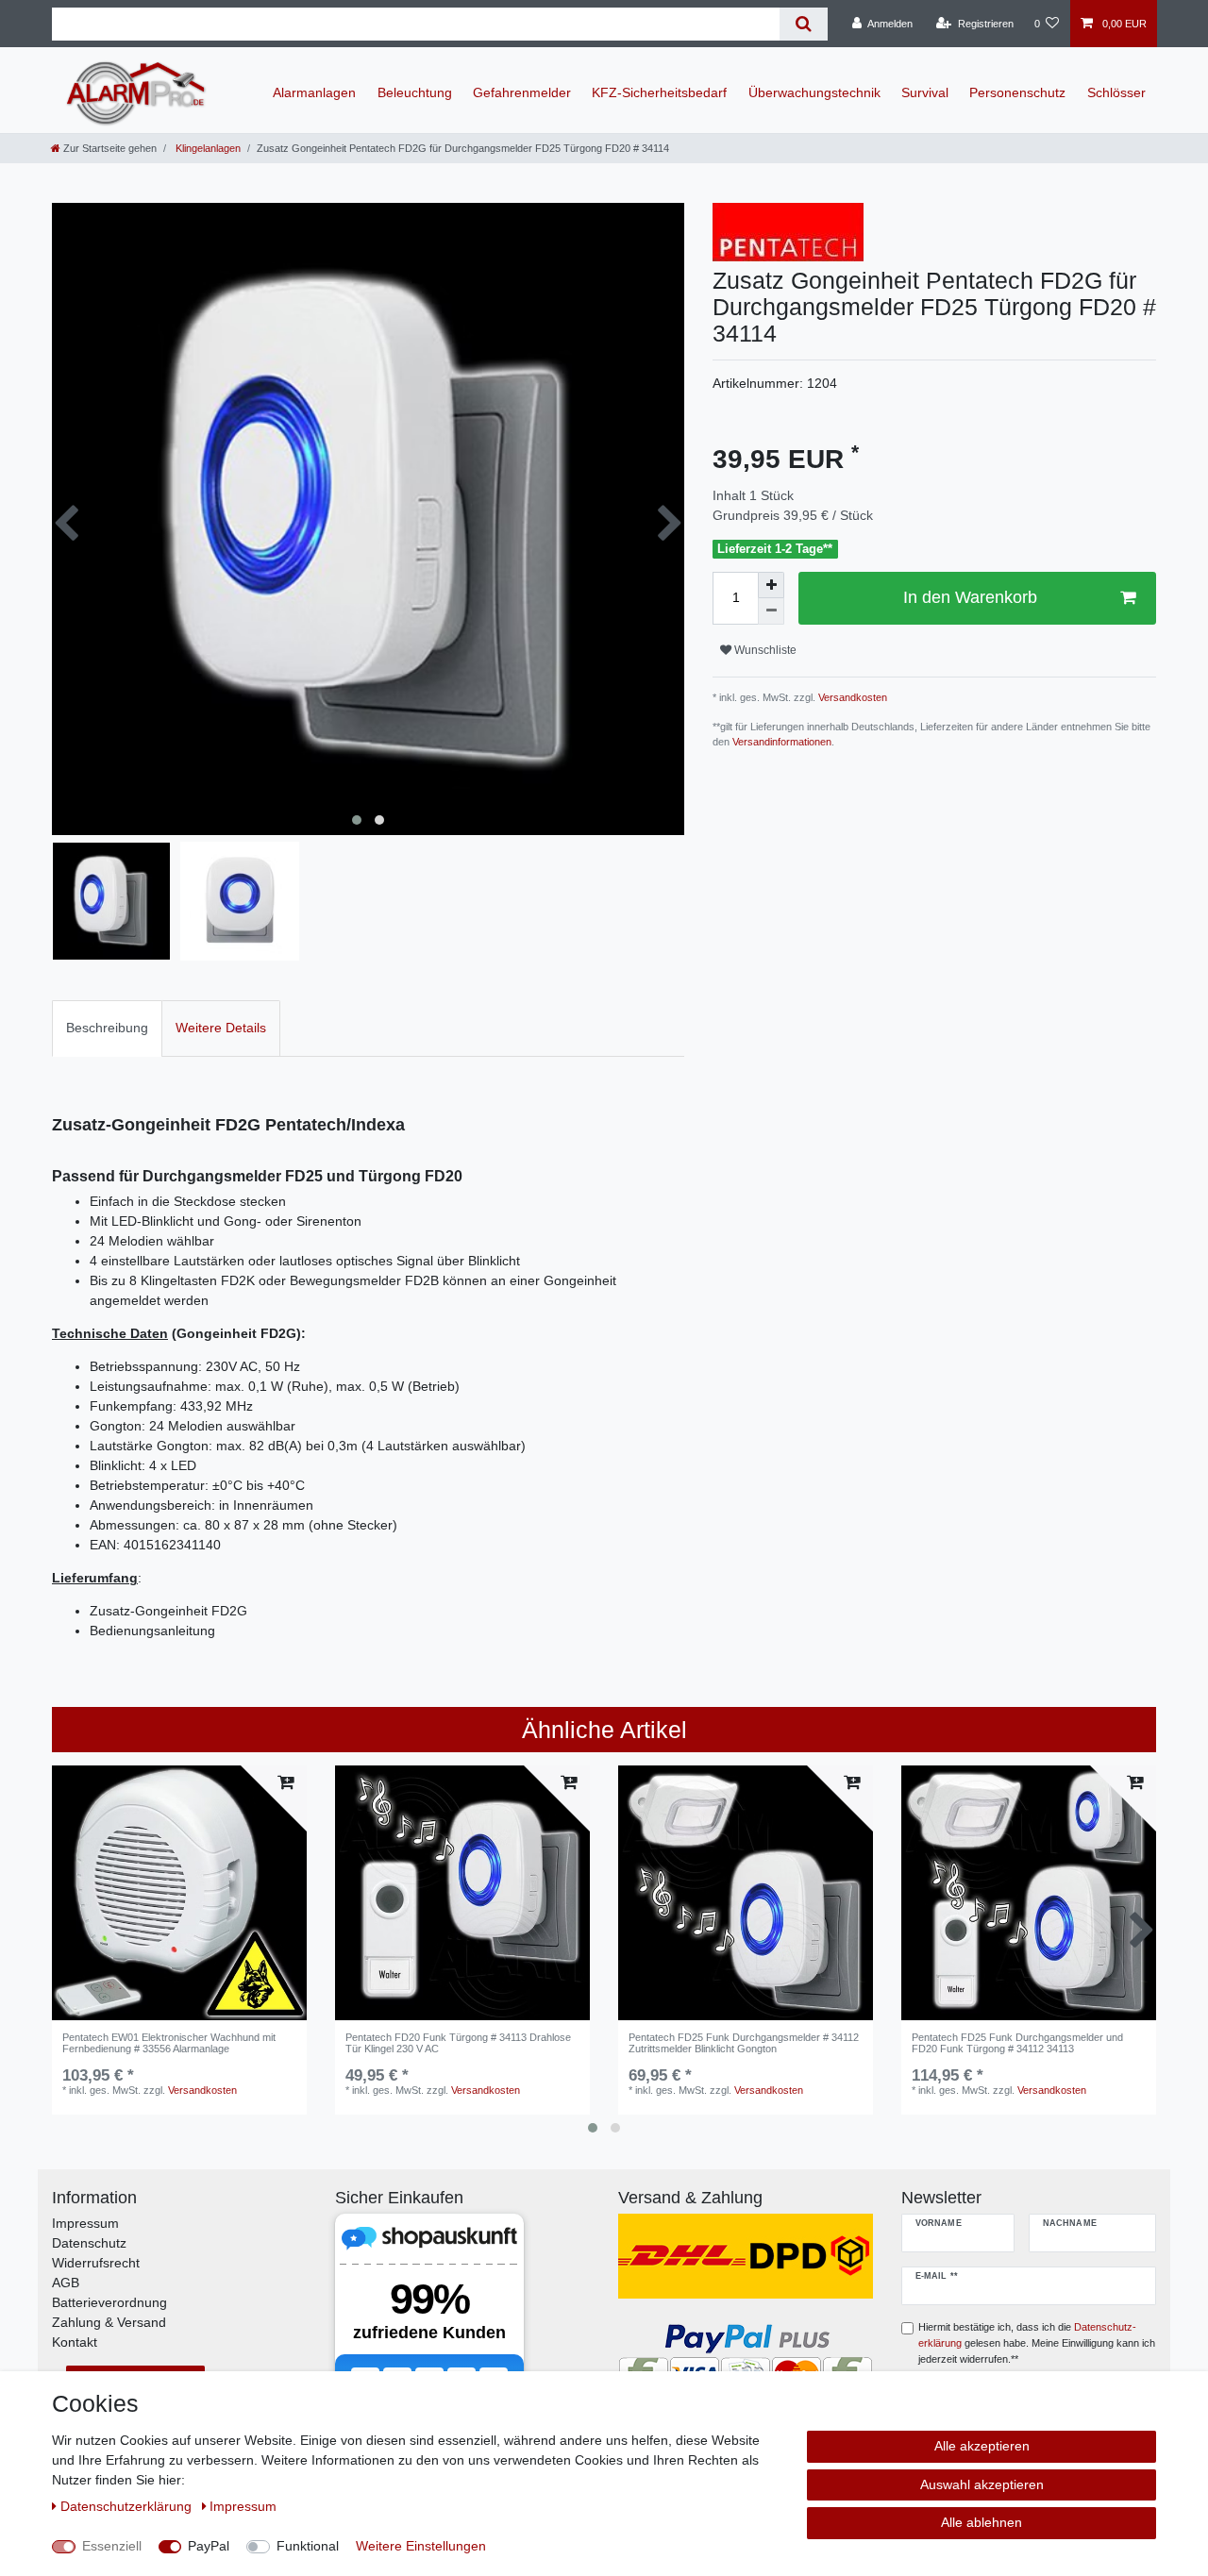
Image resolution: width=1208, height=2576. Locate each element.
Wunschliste (764, 650)
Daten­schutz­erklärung (128, 2506)
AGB (66, 2283)
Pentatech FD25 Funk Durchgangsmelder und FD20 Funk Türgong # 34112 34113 (1017, 2043)
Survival (925, 92)
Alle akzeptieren (982, 2446)
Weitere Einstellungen (421, 2546)
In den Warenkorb (970, 597)
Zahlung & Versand (109, 2322)
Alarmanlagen (314, 92)
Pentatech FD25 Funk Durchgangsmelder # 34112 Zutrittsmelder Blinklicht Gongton (744, 2043)
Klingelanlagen (207, 148)
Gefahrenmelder (522, 92)
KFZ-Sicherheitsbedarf (659, 92)
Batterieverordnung (109, 2302)
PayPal (209, 2546)
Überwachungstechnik (814, 92)
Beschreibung (107, 1028)
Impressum (85, 2223)
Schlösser (1116, 92)
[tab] (107, 1028)
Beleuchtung (415, 92)
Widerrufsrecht (96, 2263)
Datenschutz (89, 2243)
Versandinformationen (782, 742)
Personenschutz (1017, 92)
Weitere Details (221, 1028)
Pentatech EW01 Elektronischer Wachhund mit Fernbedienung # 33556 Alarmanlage (169, 2043)
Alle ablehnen (981, 2522)
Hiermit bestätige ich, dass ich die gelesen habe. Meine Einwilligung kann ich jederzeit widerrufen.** (1037, 2343)
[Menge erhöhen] (771, 585)
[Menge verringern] (771, 611)
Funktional (308, 2546)
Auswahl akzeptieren (982, 2484)
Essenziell (112, 2546)
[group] (179, 1893)
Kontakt (75, 2342)
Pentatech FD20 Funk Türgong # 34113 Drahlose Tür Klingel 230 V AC (458, 2043)
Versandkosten (851, 697)
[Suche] (804, 24)
